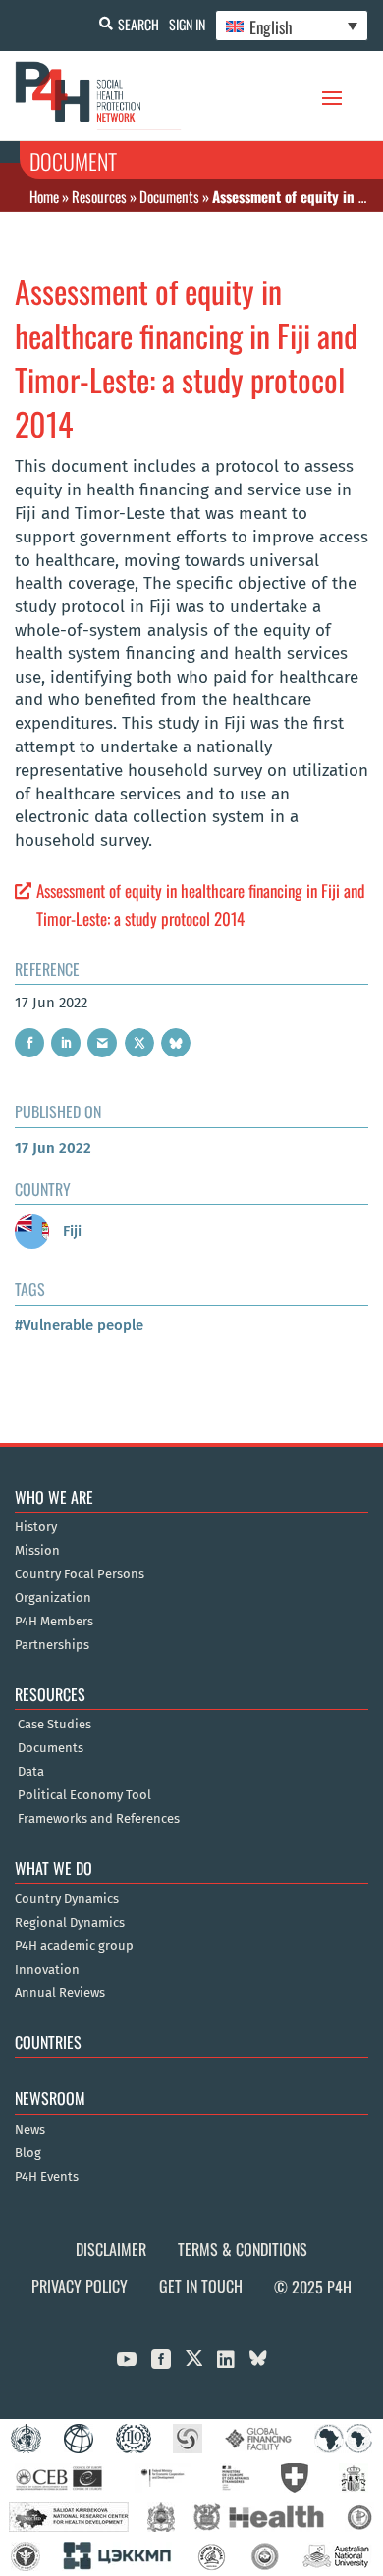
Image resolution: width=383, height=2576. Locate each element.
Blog (28, 2153)
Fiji (70, 1231)
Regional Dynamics (70, 1923)
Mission (37, 1551)
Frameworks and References (99, 1819)
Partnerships (52, 1645)
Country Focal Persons (80, 1574)
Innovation (47, 1970)
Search (138, 24)
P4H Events (47, 2177)
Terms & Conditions (243, 2249)
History (36, 1527)
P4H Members (54, 1622)
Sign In (187, 24)
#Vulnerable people (79, 1325)
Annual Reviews (60, 1993)
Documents (169, 196)
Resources (99, 196)
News (30, 2130)
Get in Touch (201, 2286)
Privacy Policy (80, 2286)
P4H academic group (74, 1946)
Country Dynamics (67, 1899)
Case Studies (55, 1725)
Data (31, 1772)
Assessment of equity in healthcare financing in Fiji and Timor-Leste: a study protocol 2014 (201, 904)
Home (44, 196)
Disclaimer (111, 2249)
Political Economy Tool (84, 1795)
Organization (53, 1598)
